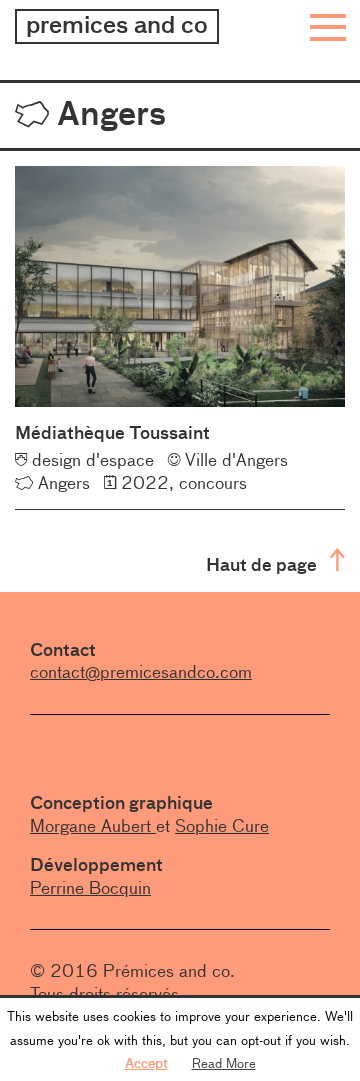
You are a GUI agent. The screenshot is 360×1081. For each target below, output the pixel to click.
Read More (224, 1063)
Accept (146, 1063)
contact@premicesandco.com (141, 672)
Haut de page (263, 564)
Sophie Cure (222, 826)
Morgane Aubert (93, 826)
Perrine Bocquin (90, 888)
